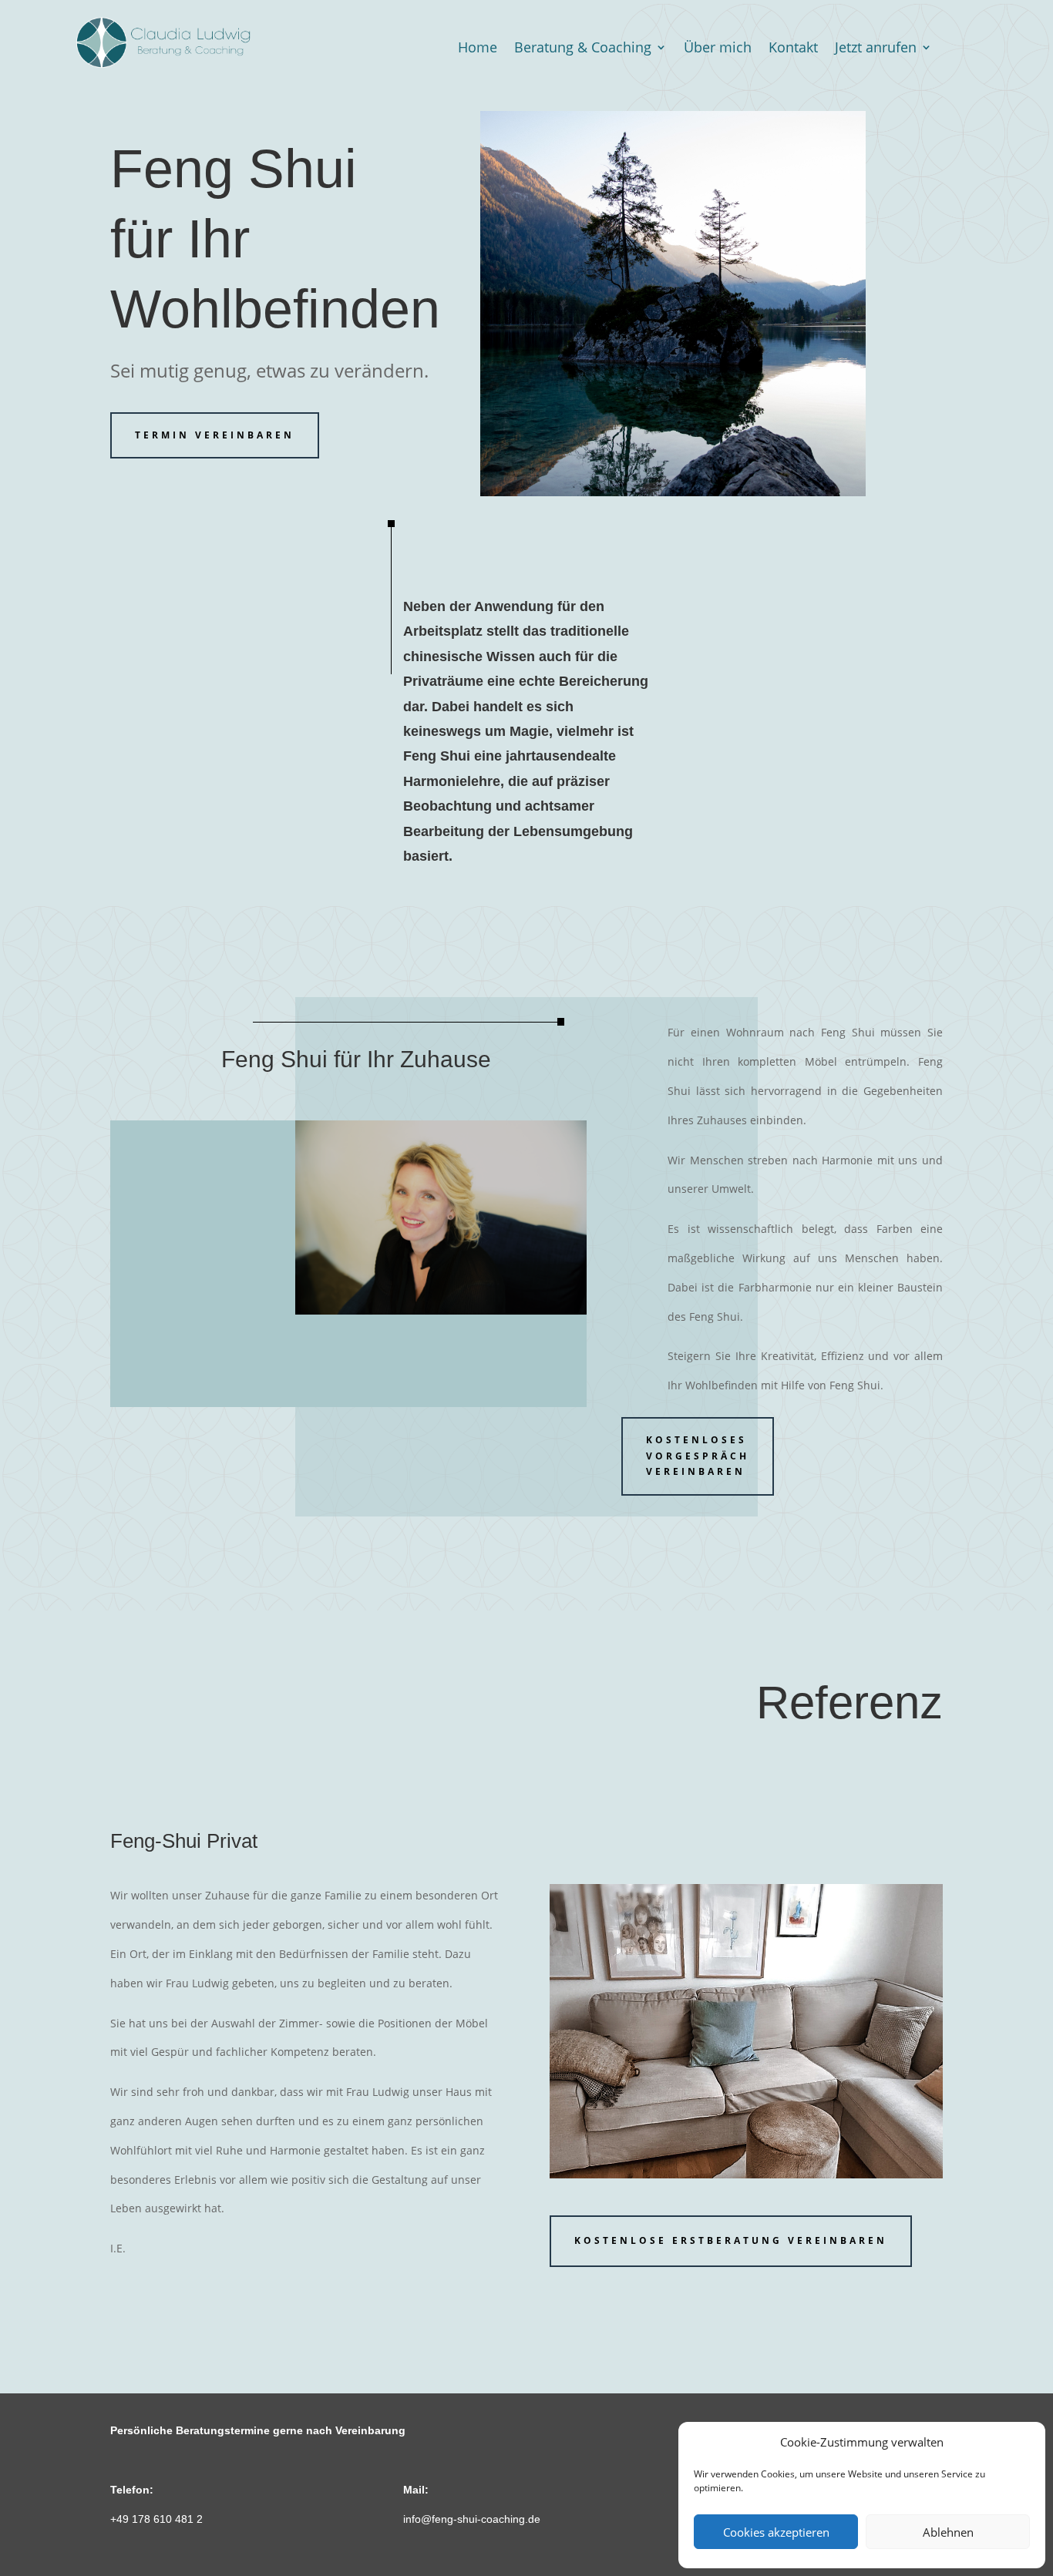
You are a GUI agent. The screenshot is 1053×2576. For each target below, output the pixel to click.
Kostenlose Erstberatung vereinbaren (731, 2240)
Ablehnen (948, 2532)
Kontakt (793, 49)
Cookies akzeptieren (776, 2532)
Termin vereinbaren (215, 435)
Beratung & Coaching (583, 49)
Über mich (718, 49)
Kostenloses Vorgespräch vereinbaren (698, 1456)
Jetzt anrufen (876, 49)
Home (478, 49)
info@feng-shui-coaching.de (472, 2519)
